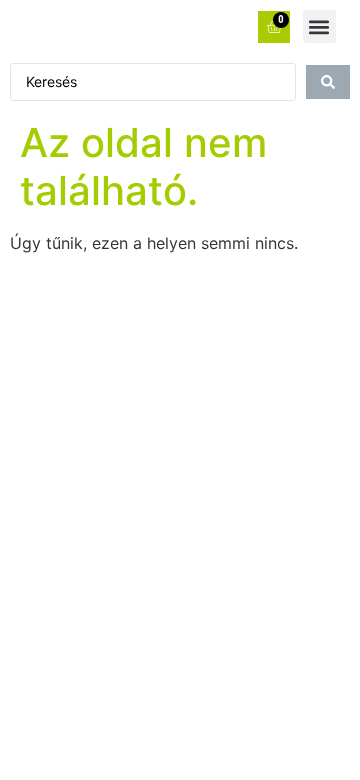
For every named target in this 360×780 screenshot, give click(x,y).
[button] (319, 26)
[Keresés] (328, 82)
